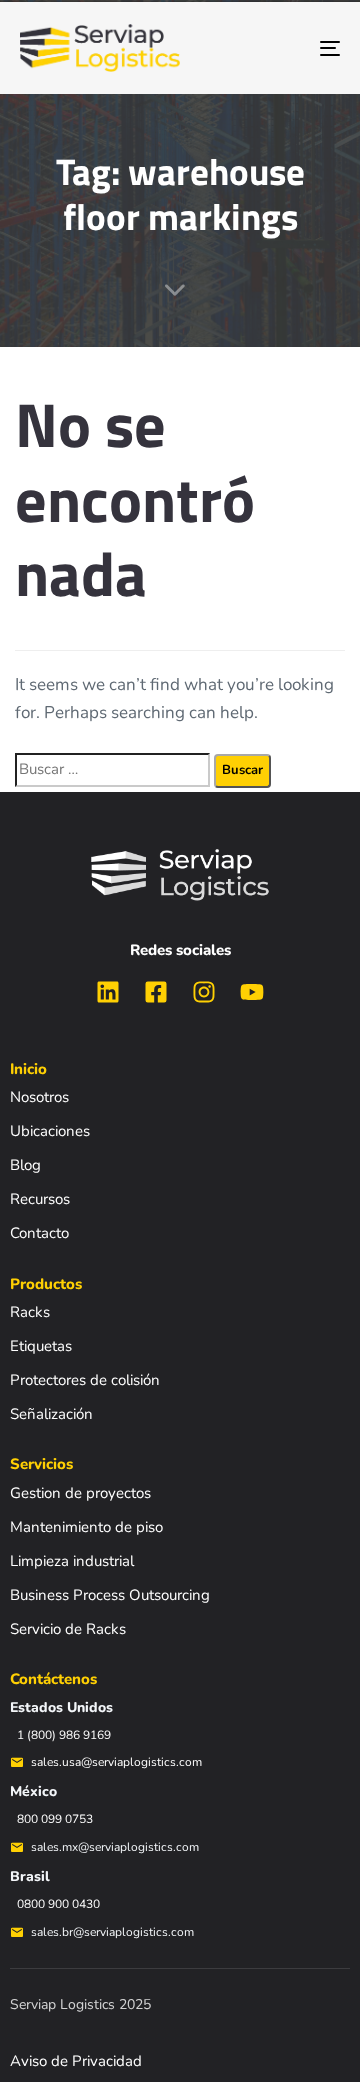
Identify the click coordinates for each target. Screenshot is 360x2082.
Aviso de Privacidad (76, 2061)
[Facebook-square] (156, 992)
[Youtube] (252, 992)
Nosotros (39, 1097)
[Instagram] (204, 992)
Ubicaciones (50, 1131)
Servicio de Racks (68, 1629)
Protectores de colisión (85, 1380)
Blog (25, 1165)
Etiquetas (41, 1346)
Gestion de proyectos (80, 1493)
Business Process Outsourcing (110, 1595)
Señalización (51, 1414)
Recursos (40, 1199)
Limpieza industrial (72, 1561)
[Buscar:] (112, 770)
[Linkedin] (108, 992)
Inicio (28, 1069)
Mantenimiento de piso (86, 1527)
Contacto (39, 1233)
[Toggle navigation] (286, 48)
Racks (30, 1312)
